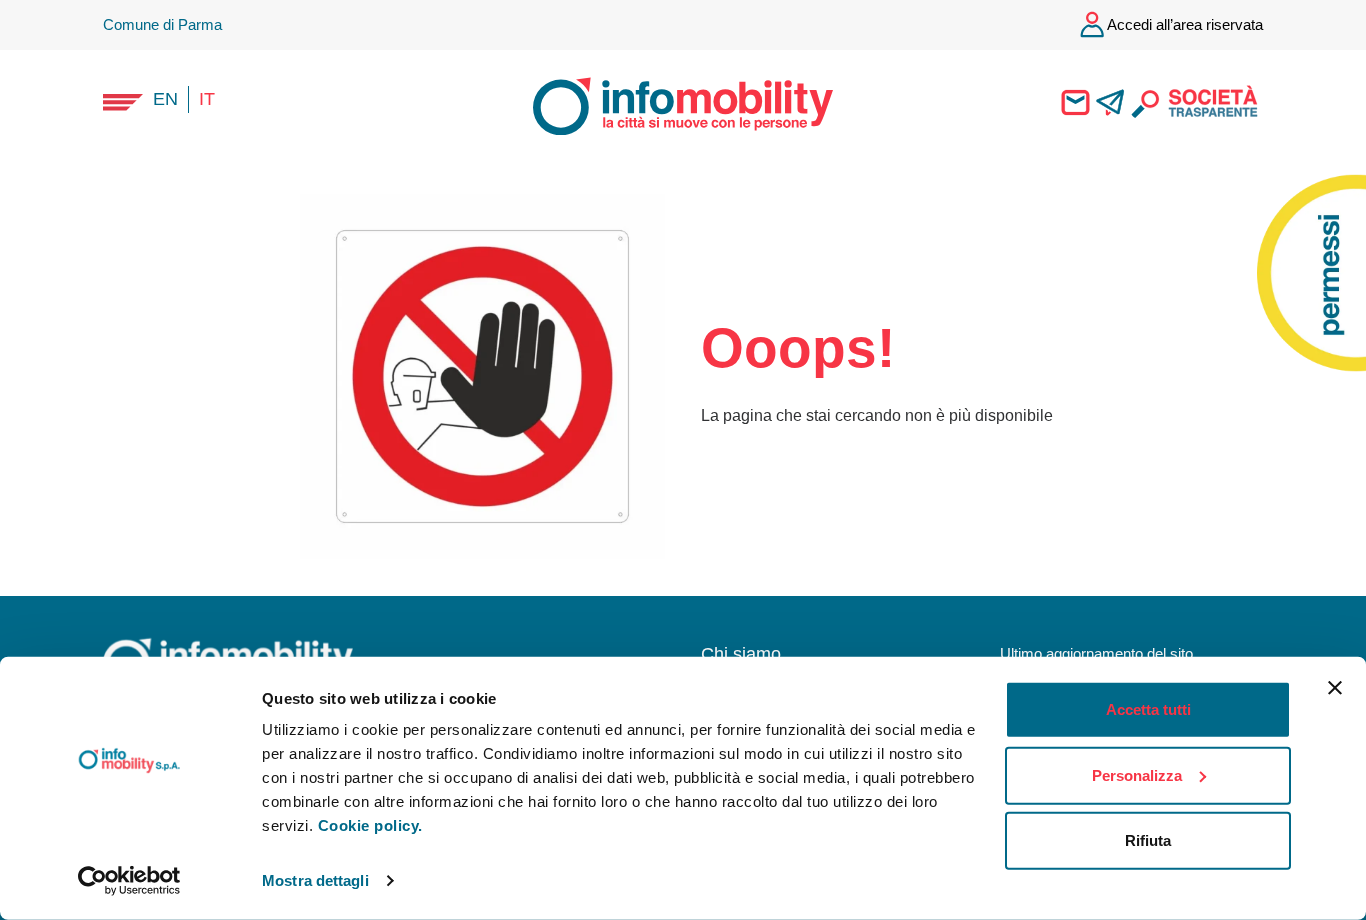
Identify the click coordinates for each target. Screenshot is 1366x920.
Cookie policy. (370, 825)
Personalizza (1137, 774)
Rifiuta (1148, 840)
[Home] (665, 104)
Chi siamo (741, 654)
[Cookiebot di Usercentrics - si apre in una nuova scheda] (129, 881)
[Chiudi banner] (1335, 688)
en (165, 99)
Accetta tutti (1148, 709)
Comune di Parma (162, 24)
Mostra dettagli (315, 880)
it (207, 99)
